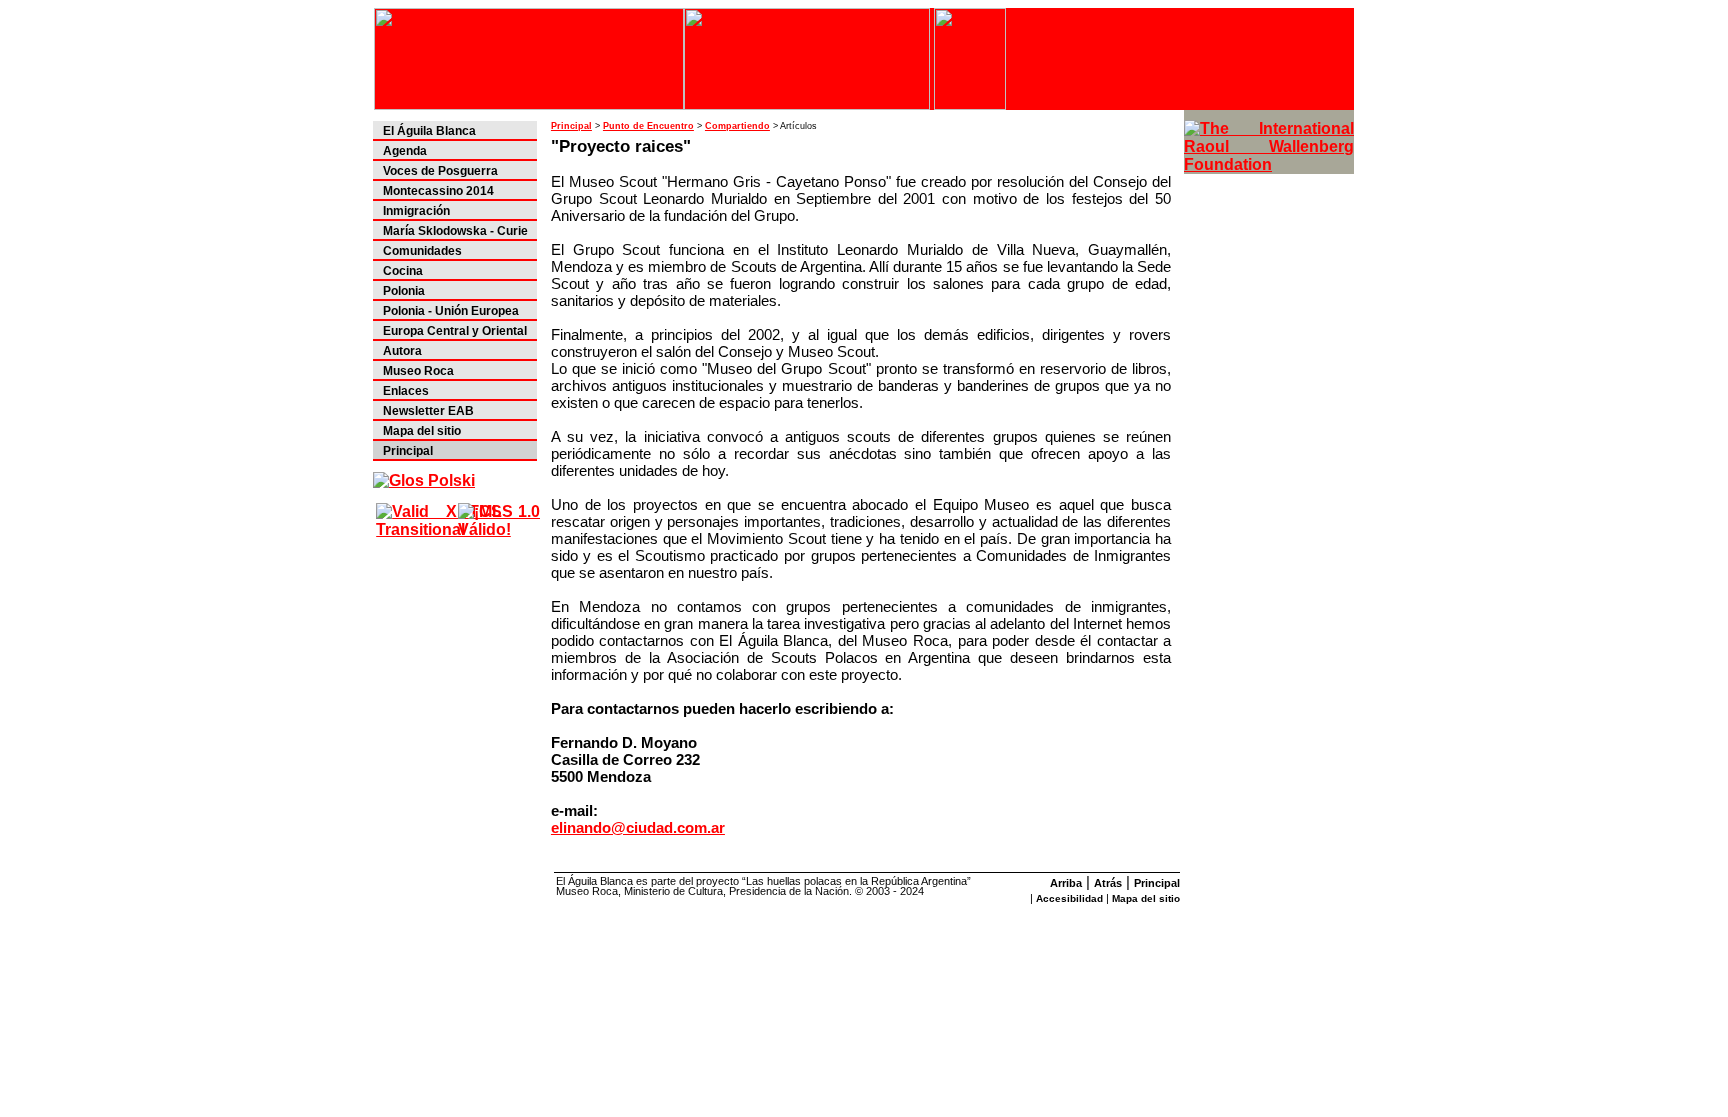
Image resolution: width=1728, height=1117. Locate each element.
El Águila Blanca (429, 131)
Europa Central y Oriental (455, 331)
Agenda (405, 151)
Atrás (1108, 883)
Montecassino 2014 (438, 191)
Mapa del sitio (422, 431)
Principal (408, 451)
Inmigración (416, 211)
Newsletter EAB (428, 411)
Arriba (1066, 883)
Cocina (403, 271)
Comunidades (422, 251)
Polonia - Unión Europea (451, 311)
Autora (402, 351)
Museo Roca (418, 371)
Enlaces (406, 391)
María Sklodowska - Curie (455, 231)
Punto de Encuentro (648, 126)
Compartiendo (737, 126)
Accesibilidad (1069, 898)
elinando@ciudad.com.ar (638, 827)
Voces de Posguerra (440, 171)
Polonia (404, 291)
